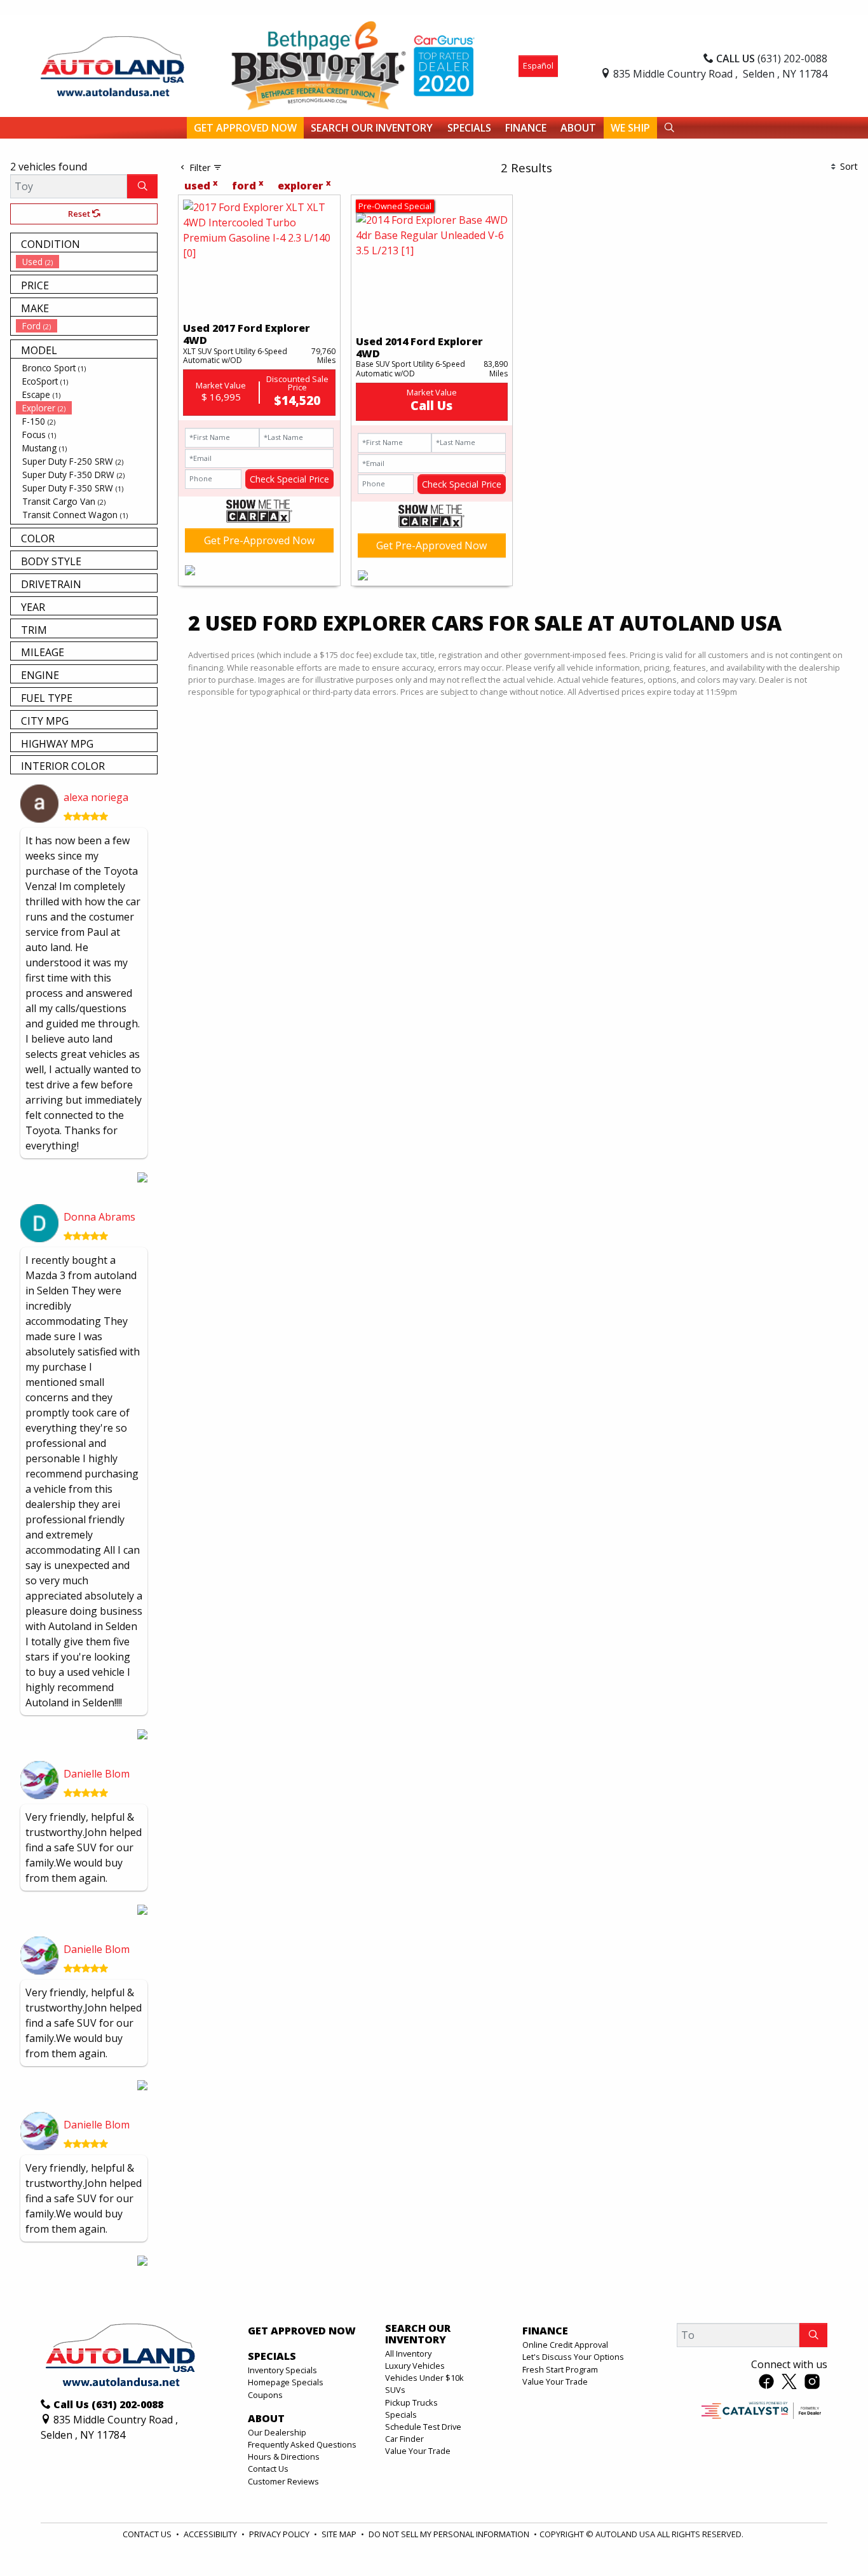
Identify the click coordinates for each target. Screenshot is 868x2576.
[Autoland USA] (112, 65)
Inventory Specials (282, 2370)
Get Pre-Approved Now (259, 540)
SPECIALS (272, 2357)
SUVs (395, 2390)
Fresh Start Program (560, 2369)
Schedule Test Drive (423, 2427)
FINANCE (545, 2331)
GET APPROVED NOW (302, 2331)
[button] (245, 128)
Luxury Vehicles (415, 2366)
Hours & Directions (284, 2456)
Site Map (340, 2534)
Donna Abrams (99, 1217)
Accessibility (211, 2534)
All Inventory (408, 2353)
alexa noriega (96, 797)
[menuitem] (86, 262)
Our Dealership (277, 2432)
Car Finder (404, 2439)
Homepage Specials (286, 2382)
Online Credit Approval (565, 2345)
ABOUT (266, 2419)
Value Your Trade (418, 2451)
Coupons (265, 2395)
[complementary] (830, 2538)
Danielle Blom (97, 1774)
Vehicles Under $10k (424, 2378)
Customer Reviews (283, 2481)
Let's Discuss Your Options (573, 2357)
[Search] (142, 186)
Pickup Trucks (411, 2402)
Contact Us (268, 2469)
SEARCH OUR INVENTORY (418, 2334)
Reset (80, 214)
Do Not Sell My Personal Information (450, 2534)
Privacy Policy (280, 2534)
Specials (401, 2415)
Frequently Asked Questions (302, 2444)
